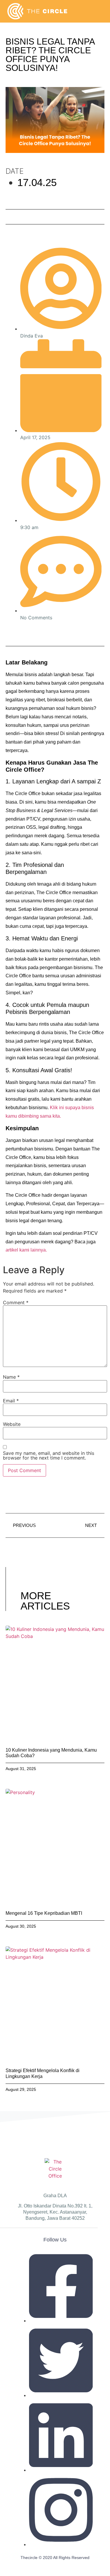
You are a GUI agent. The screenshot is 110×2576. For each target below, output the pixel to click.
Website (12, 1424)
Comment (16, 1303)
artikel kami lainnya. (26, 1250)
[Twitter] (28, 633)
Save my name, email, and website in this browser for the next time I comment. (49, 1455)
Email (11, 1401)
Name (11, 1377)
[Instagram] (54, 633)
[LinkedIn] (41, 633)
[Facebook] (14, 633)
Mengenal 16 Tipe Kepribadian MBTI (44, 1913)
